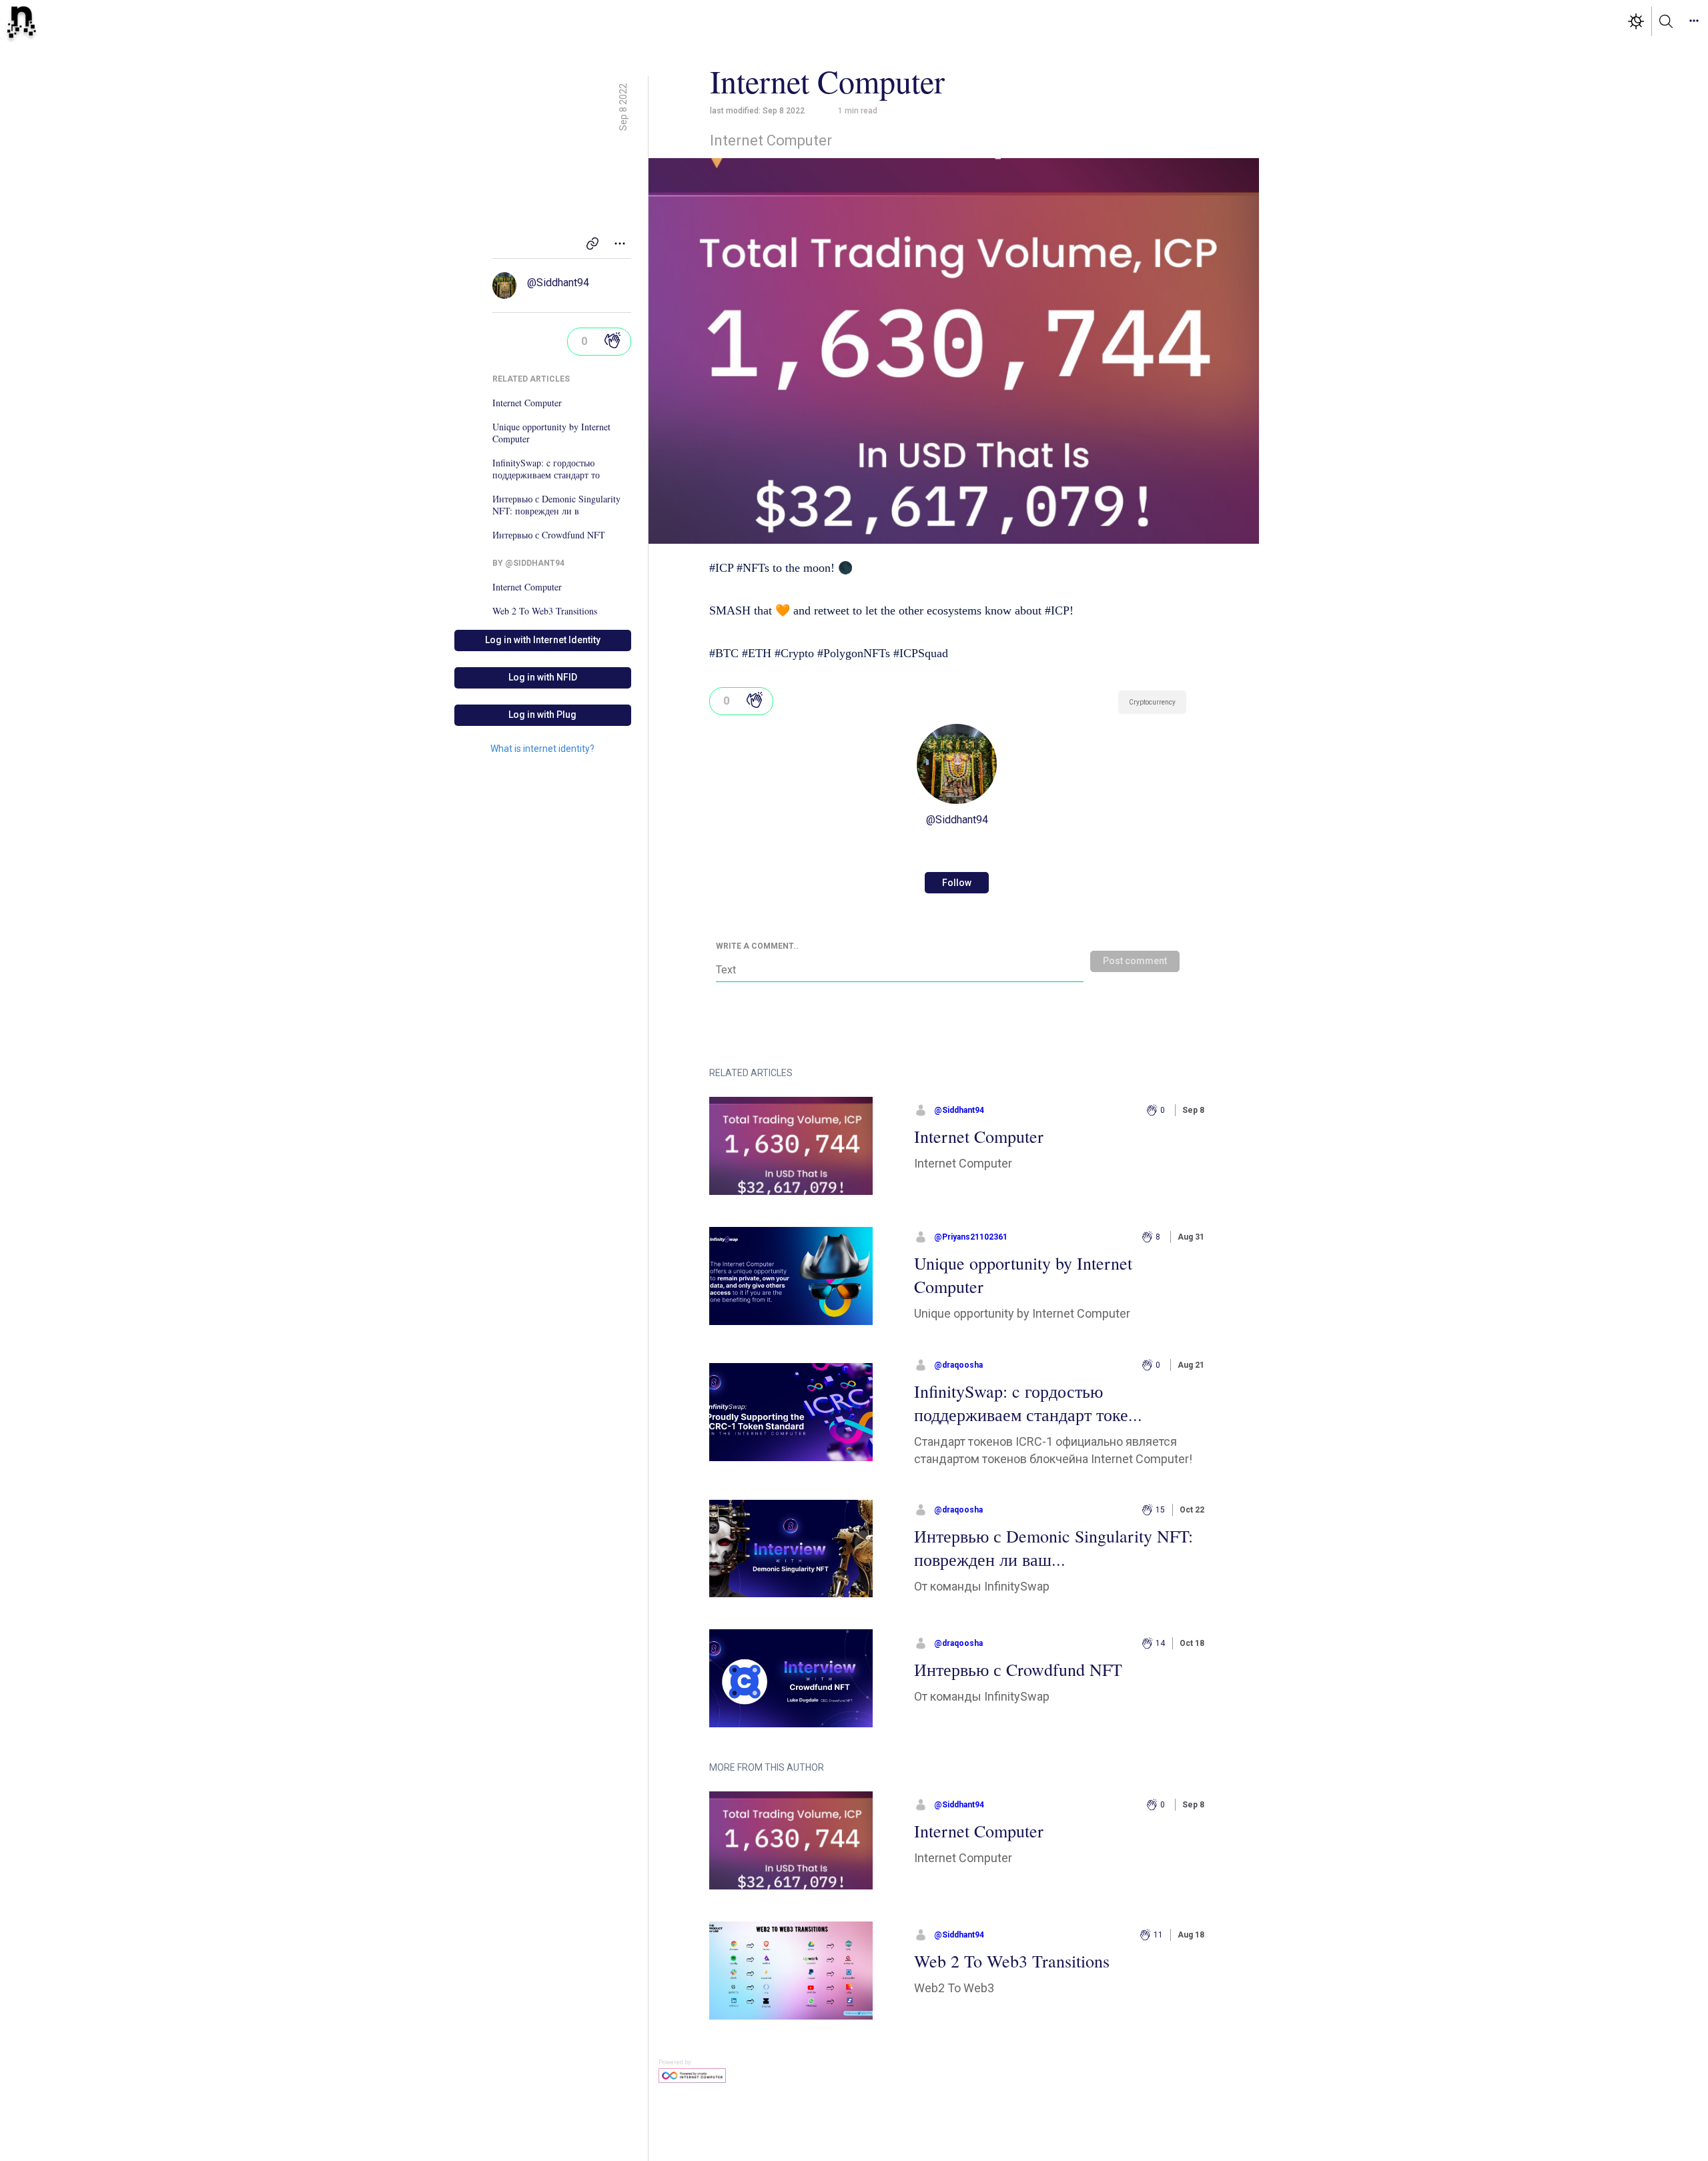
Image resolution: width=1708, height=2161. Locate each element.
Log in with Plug (542, 715)
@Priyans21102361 (971, 1237)
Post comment (1135, 961)
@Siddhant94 (558, 283)
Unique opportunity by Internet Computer (551, 433)
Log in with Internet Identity (543, 640)
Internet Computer (527, 403)
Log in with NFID (543, 677)
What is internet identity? (542, 749)
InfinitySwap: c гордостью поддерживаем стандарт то (546, 469)
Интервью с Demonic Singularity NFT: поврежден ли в (556, 505)
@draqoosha (958, 1365)
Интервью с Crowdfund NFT (549, 535)
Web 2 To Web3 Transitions (545, 611)
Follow (957, 883)
